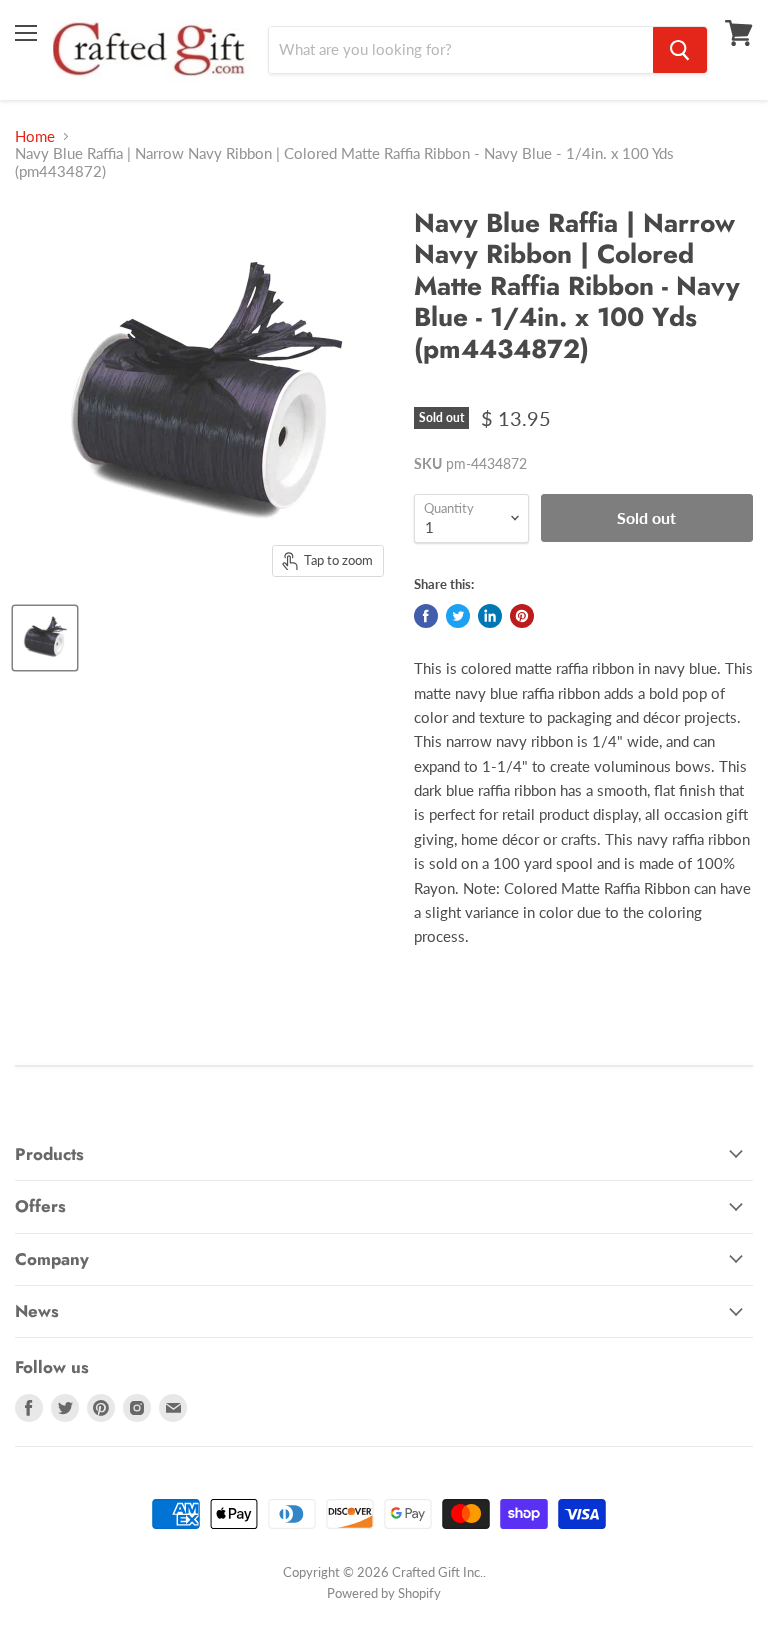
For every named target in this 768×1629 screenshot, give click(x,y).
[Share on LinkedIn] (490, 616)
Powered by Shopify (384, 1593)
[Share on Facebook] (426, 616)
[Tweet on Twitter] (458, 616)
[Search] (680, 50)
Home (35, 136)
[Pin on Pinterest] (522, 616)
